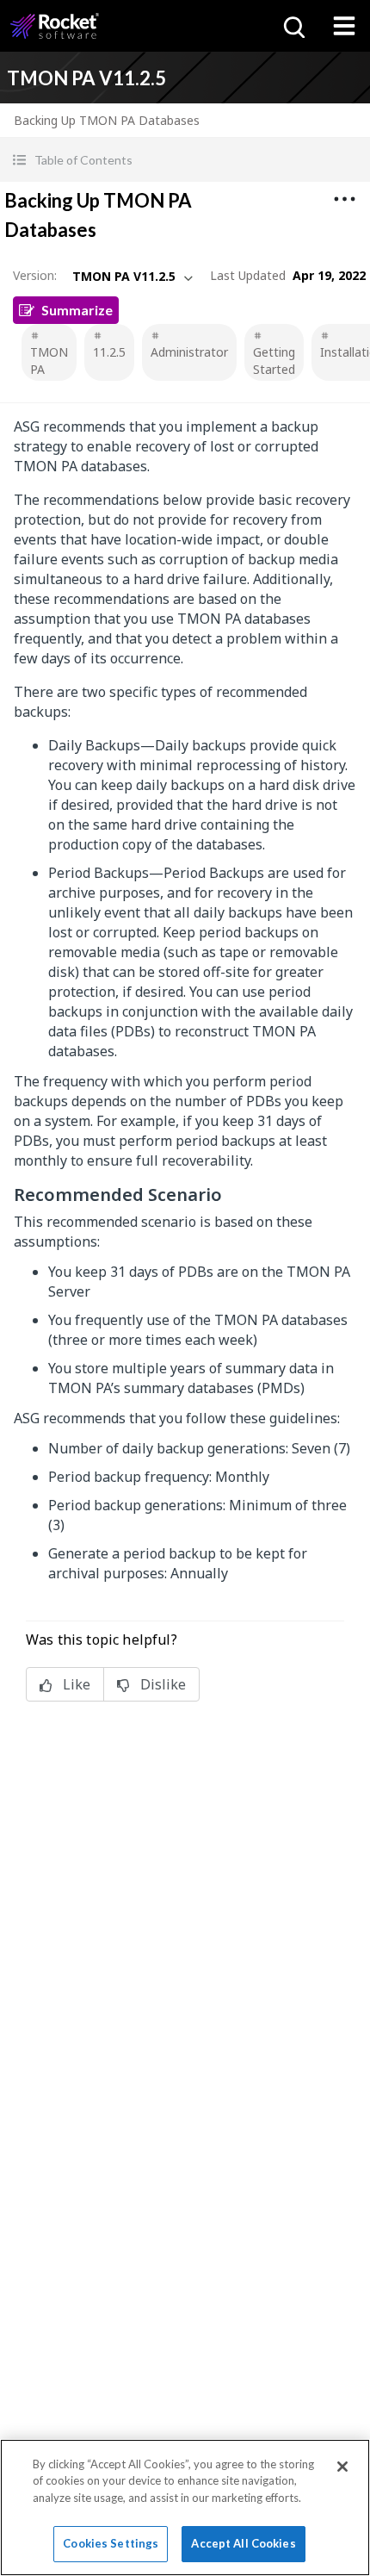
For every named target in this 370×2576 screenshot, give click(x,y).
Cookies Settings (111, 2543)
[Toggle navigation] (344, 26)
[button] (185, 160)
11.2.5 (109, 352)
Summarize (77, 310)
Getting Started (274, 361)
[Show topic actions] (344, 199)
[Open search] (293, 26)
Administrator (189, 352)
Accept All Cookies (243, 2543)
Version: (35, 275)
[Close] (342, 2467)
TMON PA (49, 361)
